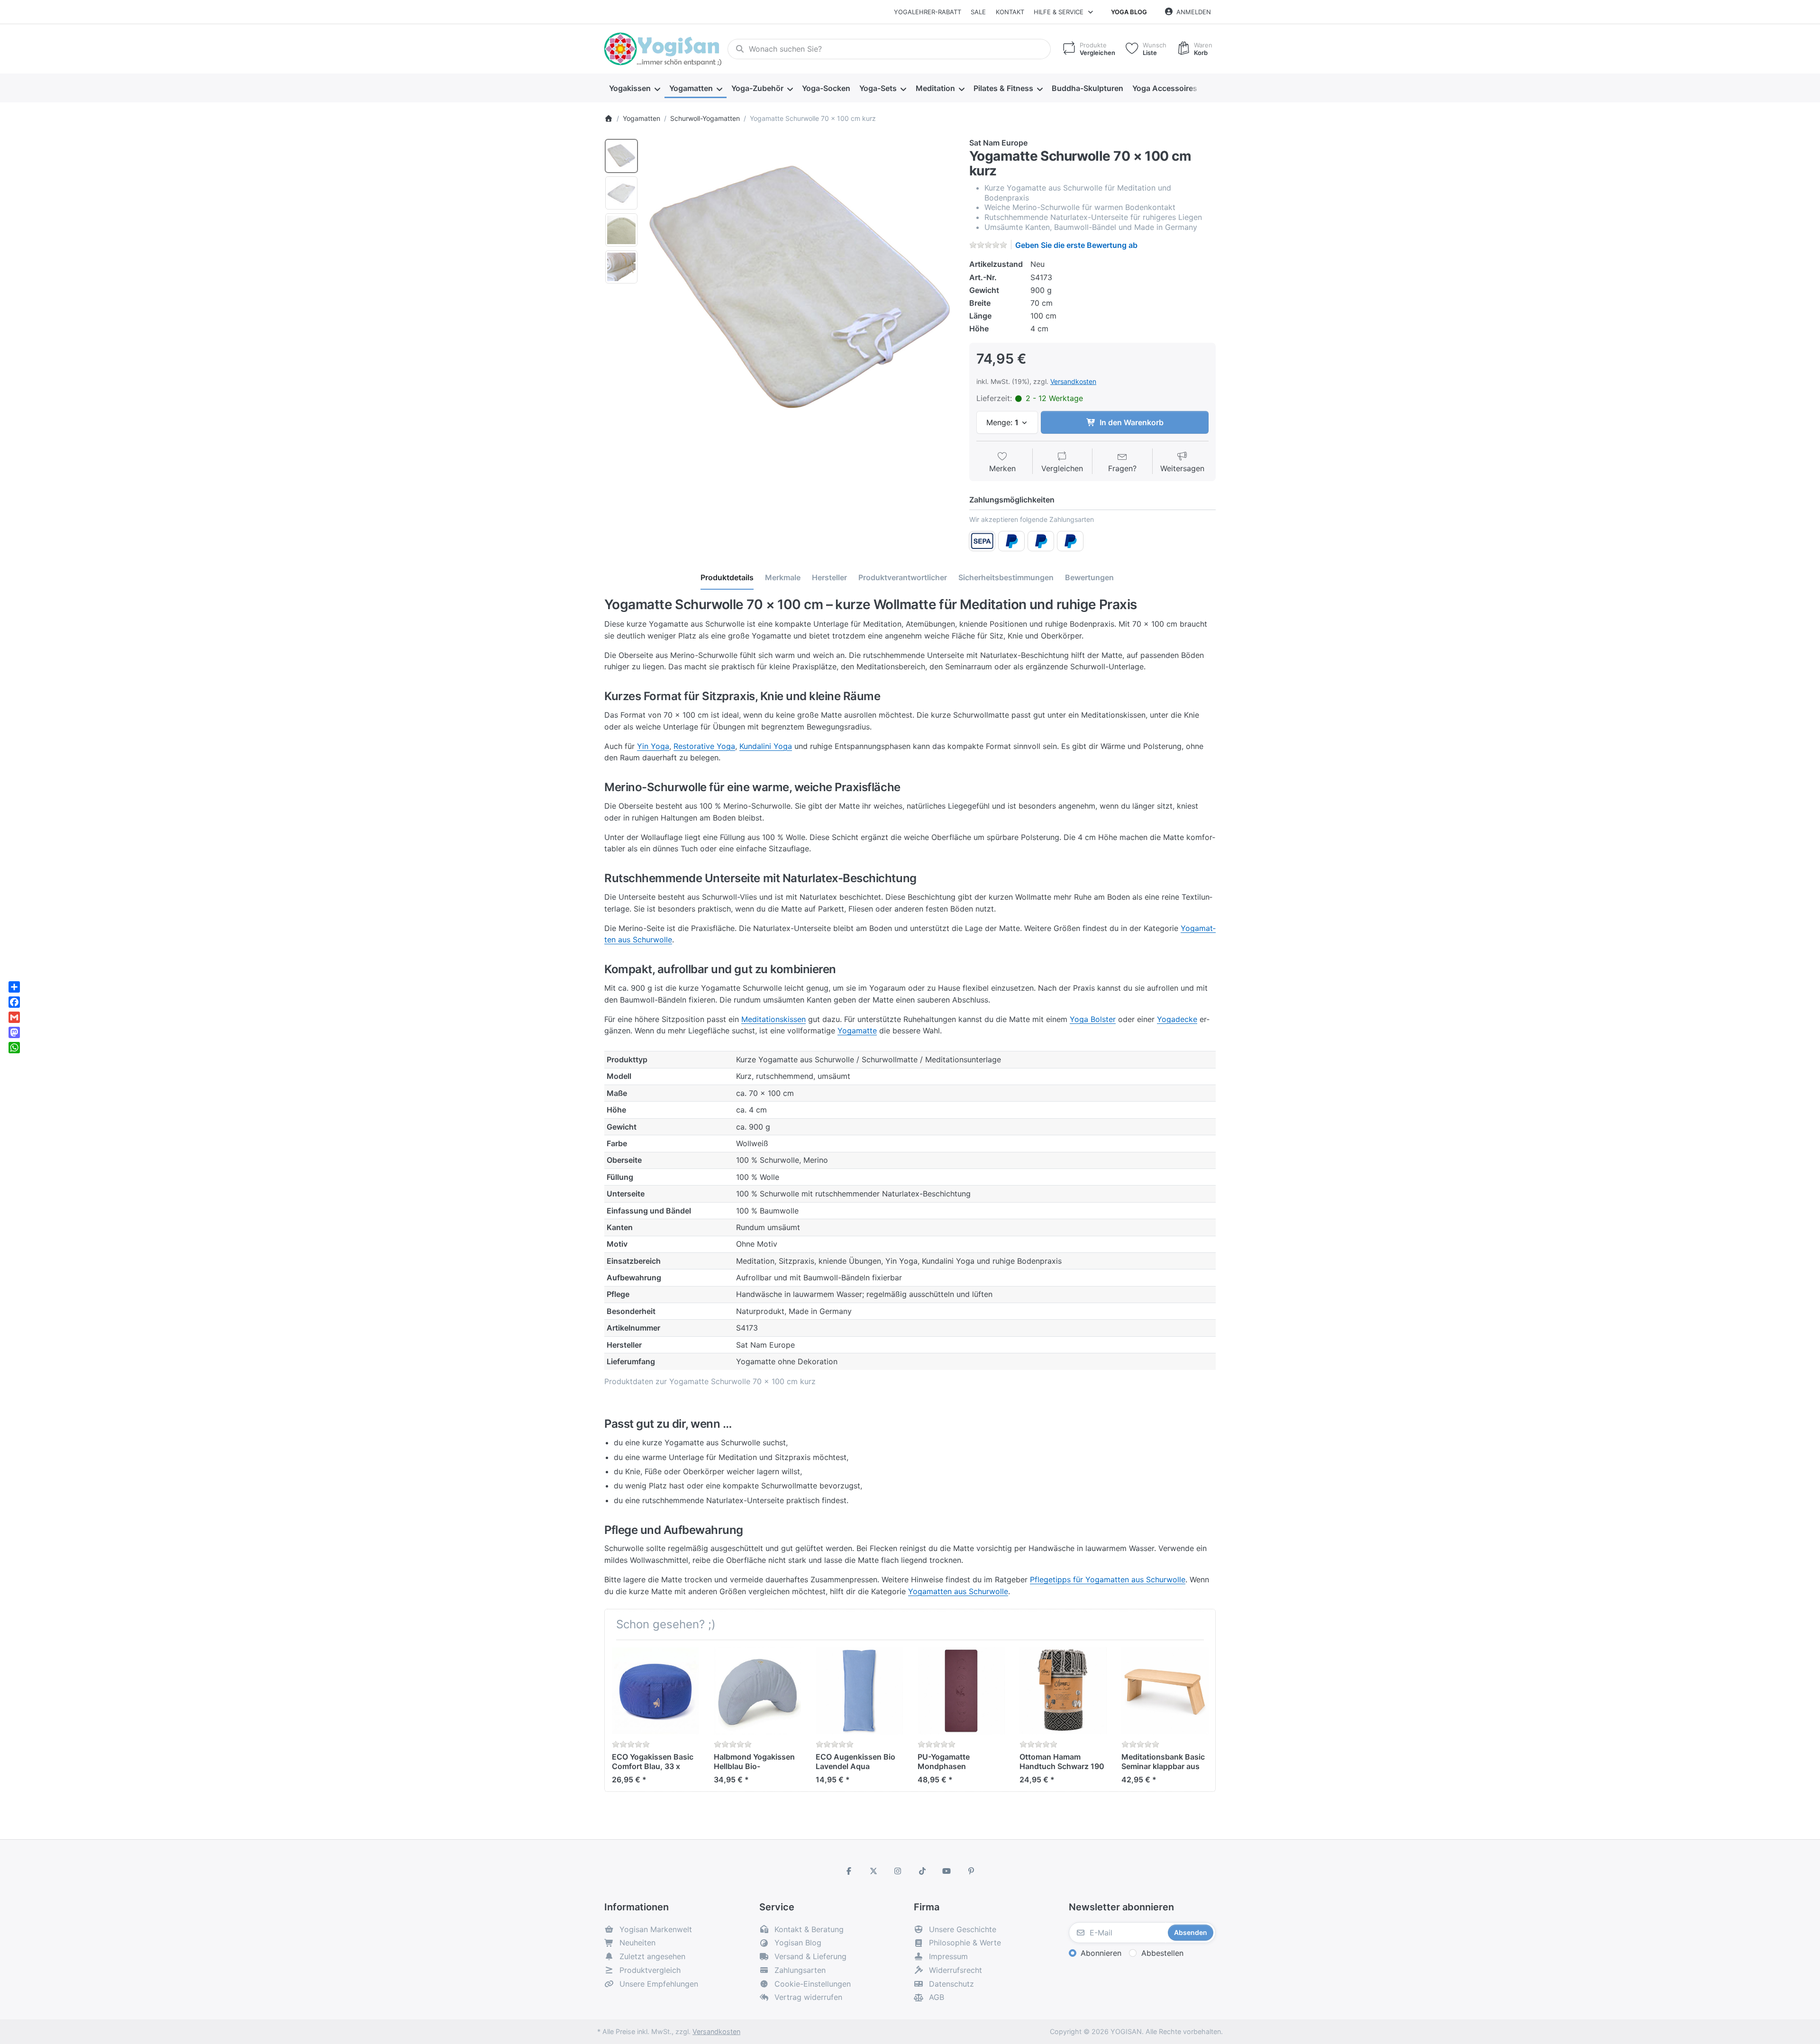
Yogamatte (857, 1031)
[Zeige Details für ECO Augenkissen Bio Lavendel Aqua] (859, 1691)
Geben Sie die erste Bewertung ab (1076, 245)
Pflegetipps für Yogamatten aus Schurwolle (1108, 1579)
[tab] (727, 578)
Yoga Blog (1129, 12)
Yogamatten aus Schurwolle (958, 1591)
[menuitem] (634, 88)
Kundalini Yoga (766, 746)
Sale (978, 12)
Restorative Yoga (704, 746)
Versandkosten (1073, 381)
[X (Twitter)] (874, 1871)
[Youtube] (947, 1871)
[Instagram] (898, 1871)
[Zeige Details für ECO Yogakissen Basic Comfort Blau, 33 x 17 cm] (655, 1691)
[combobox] (889, 49)
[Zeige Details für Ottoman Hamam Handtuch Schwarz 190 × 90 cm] (1063, 1691)
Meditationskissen (773, 1019)
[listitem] (801, 292)
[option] (621, 156)
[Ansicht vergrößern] (801, 292)
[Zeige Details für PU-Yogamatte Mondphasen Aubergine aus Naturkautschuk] (961, 1691)
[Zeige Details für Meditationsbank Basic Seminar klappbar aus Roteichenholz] (1165, 1691)
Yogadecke (1177, 1019)
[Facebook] (849, 1871)
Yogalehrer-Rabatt (928, 12)
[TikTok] (922, 1871)
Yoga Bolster (1093, 1019)
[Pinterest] (971, 1871)
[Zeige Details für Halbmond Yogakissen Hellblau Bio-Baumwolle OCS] (757, 1691)
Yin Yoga (653, 746)
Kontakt (1010, 12)
